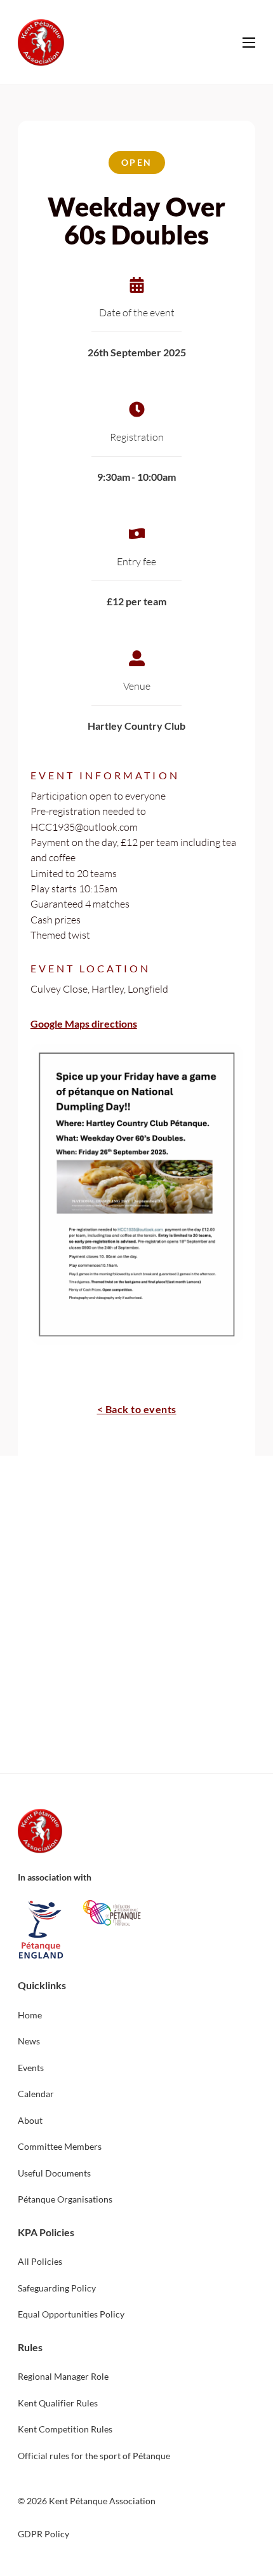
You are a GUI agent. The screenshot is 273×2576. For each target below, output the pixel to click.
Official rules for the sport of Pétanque (94, 2456)
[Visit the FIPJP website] (112, 1913)
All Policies (40, 2261)
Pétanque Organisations (65, 2199)
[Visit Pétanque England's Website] (41, 1930)
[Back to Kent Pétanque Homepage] (40, 1831)
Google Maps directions (84, 1023)
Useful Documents (54, 2173)
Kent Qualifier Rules (58, 2403)
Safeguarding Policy (57, 2288)
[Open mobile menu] (249, 43)
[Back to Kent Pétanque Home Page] (41, 43)
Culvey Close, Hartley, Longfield (99, 989)
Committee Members (60, 2146)
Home (30, 2015)
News (29, 2041)
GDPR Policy (43, 2534)
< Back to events (137, 1409)
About (30, 2120)
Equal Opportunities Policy (71, 2314)
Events (31, 2068)
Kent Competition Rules (65, 2429)
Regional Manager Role (63, 2376)
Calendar (36, 2094)
